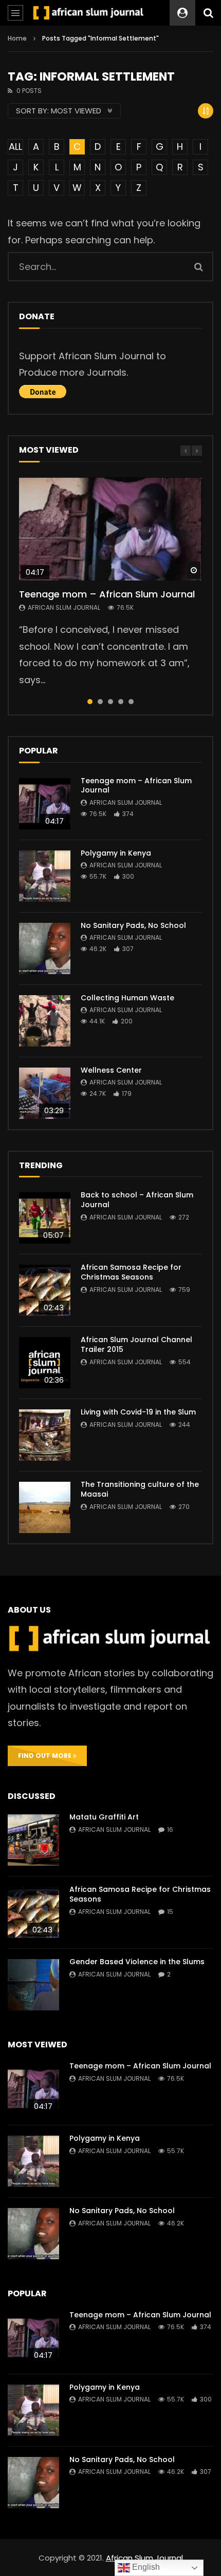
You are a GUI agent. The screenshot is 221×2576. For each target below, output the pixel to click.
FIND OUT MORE (45, 1756)
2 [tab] (100, 702)
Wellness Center (111, 1070)
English (145, 2567)
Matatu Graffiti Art (104, 1817)
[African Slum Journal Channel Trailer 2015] (45, 1363)
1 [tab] (90, 702)
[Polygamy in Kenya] (45, 876)
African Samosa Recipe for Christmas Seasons (131, 1272)
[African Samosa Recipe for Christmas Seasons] (45, 1290)
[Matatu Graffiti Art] (33, 1840)
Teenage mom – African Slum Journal (107, 594)
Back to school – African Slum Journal (137, 1200)
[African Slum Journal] (89, 13)
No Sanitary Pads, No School (133, 925)
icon (110, 529)
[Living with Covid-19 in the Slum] (45, 1435)
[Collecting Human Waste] (45, 1021)
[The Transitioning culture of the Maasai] (45, 1507)
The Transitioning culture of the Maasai (140, 1489)
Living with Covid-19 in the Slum (138, 1412)
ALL (15, 147)
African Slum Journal (64, 607)
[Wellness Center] (45, 1093)
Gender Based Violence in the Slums (137, 1962)
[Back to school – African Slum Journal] (45, 1218)
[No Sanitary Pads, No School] (45, 948)
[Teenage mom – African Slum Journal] (45, 804)
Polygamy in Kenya (116, 853)
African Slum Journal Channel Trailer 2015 (136, 1344)
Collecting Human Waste (127, 998)
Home (17, 38)
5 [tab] (131, 702)
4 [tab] (121, 702)
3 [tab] (110, 702)
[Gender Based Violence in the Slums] (33, 1985)
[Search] (208, 13)
